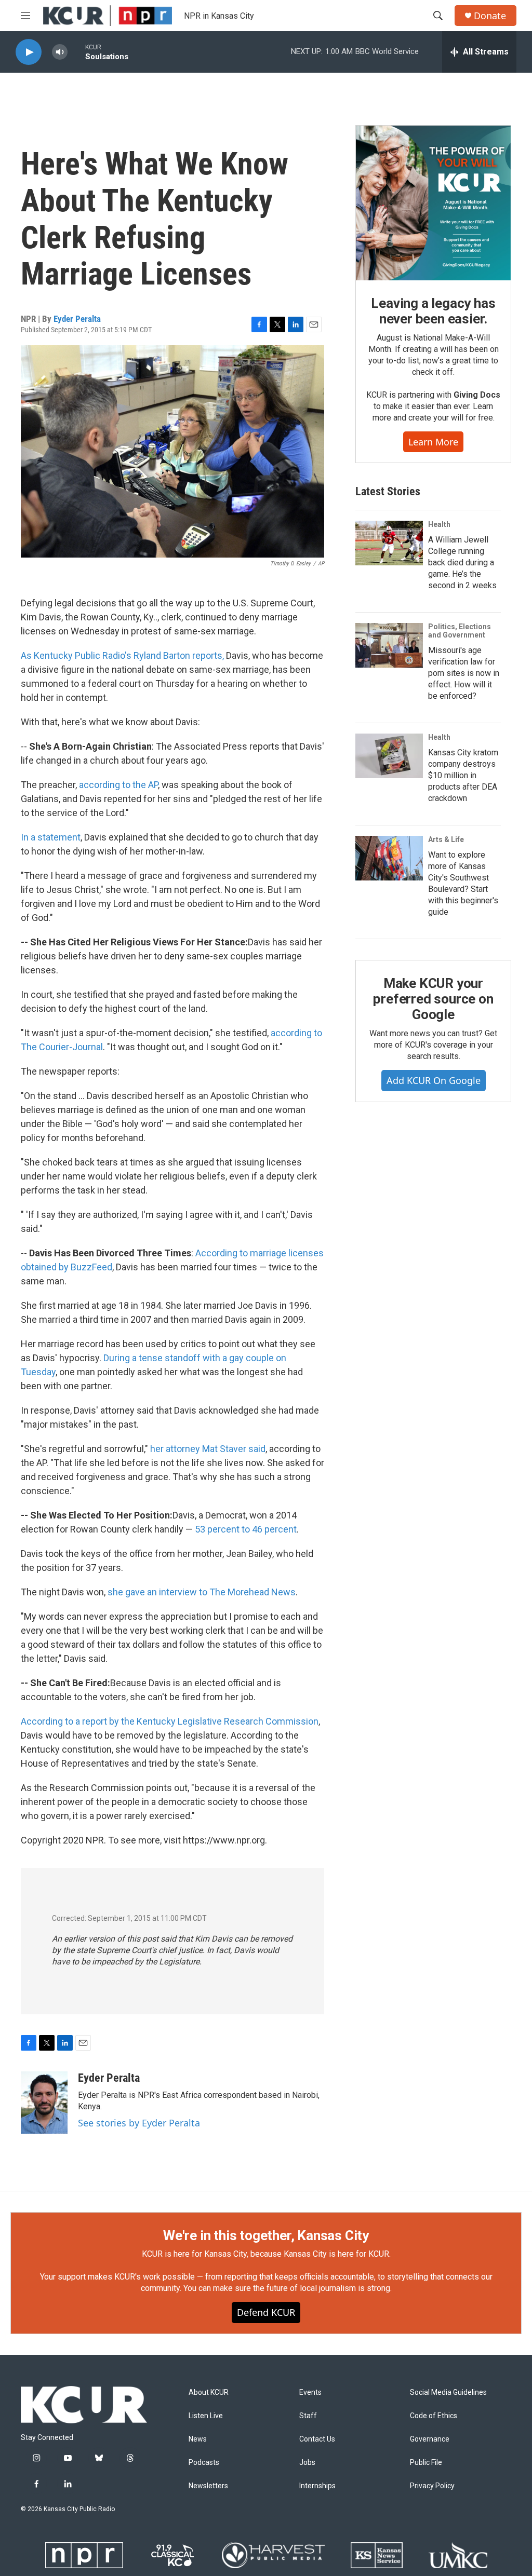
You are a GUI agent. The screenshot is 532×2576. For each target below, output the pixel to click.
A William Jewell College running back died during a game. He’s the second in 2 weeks (462, 562)
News (198, 2439)
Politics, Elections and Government (460, 631)
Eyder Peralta (77, 319)
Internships (317, 2486)
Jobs (307, 2463)
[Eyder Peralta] (44, 2103)
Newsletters (208, 2486)
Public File (426, 2463)
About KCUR (209, 2392)
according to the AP (118, 785)
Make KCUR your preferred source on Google (433, 999)
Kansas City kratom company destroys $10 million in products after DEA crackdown (463, 775)
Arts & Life (446, 839)
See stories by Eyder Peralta (139, 2123)
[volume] (60, 52)
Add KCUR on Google (434, 1080)
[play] (29, 52)
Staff (308, 2416)
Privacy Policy (432, 2486)
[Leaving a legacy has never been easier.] (433, 203)
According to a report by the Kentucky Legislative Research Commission (170, 1721)
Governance (430, 2439)
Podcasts (204, 2463)
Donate (490, 16)
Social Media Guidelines (448, 2392)
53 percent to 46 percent (246, 1529)
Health (439, 524)
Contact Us (317, 2439)
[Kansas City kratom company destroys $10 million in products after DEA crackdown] (389, 756)
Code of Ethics (434, 2416)
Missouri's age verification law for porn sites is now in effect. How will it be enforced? (464, 673)
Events (310, 2392)
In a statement (51, 837)
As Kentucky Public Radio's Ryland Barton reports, (122, 655)
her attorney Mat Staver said (208, 1449)
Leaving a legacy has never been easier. (433, 311)
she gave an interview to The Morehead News (202, 1592)
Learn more (433, 442)
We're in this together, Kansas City (266, 2235)
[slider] (76, 52)
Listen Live (206, 2416)
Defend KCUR (266, 2312)
